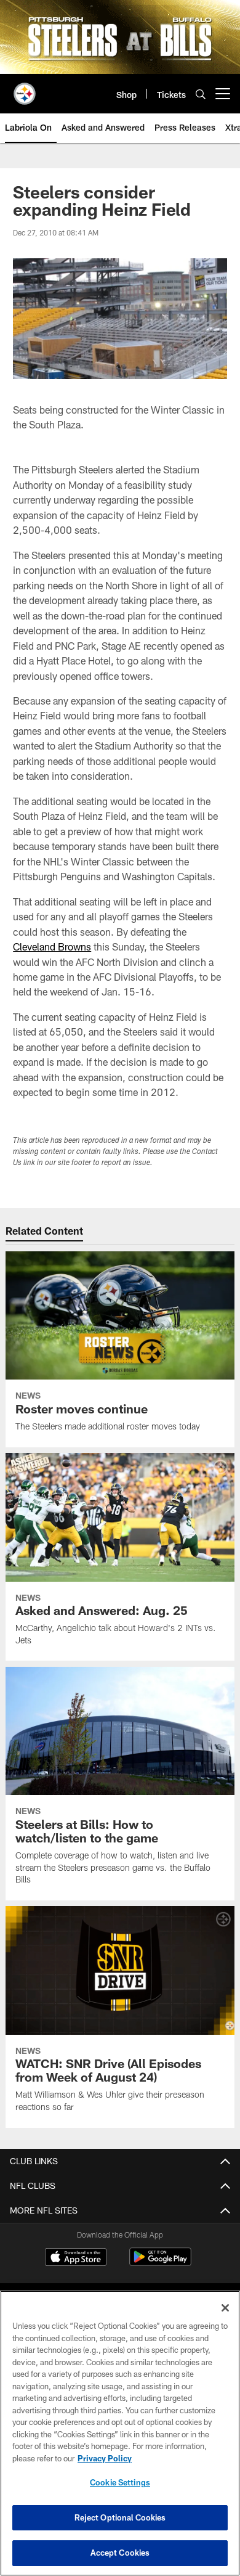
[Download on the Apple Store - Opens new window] (76, 2259)
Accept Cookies (120, 2553)
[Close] (225, 2308)
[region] (120, 2433)
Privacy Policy (105, 2458)
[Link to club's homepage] (25, 89)
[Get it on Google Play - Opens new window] (160, 2263)
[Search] (201, 94)
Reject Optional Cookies (120, 2517)
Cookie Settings (120, 2482)
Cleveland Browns (52, 947)
